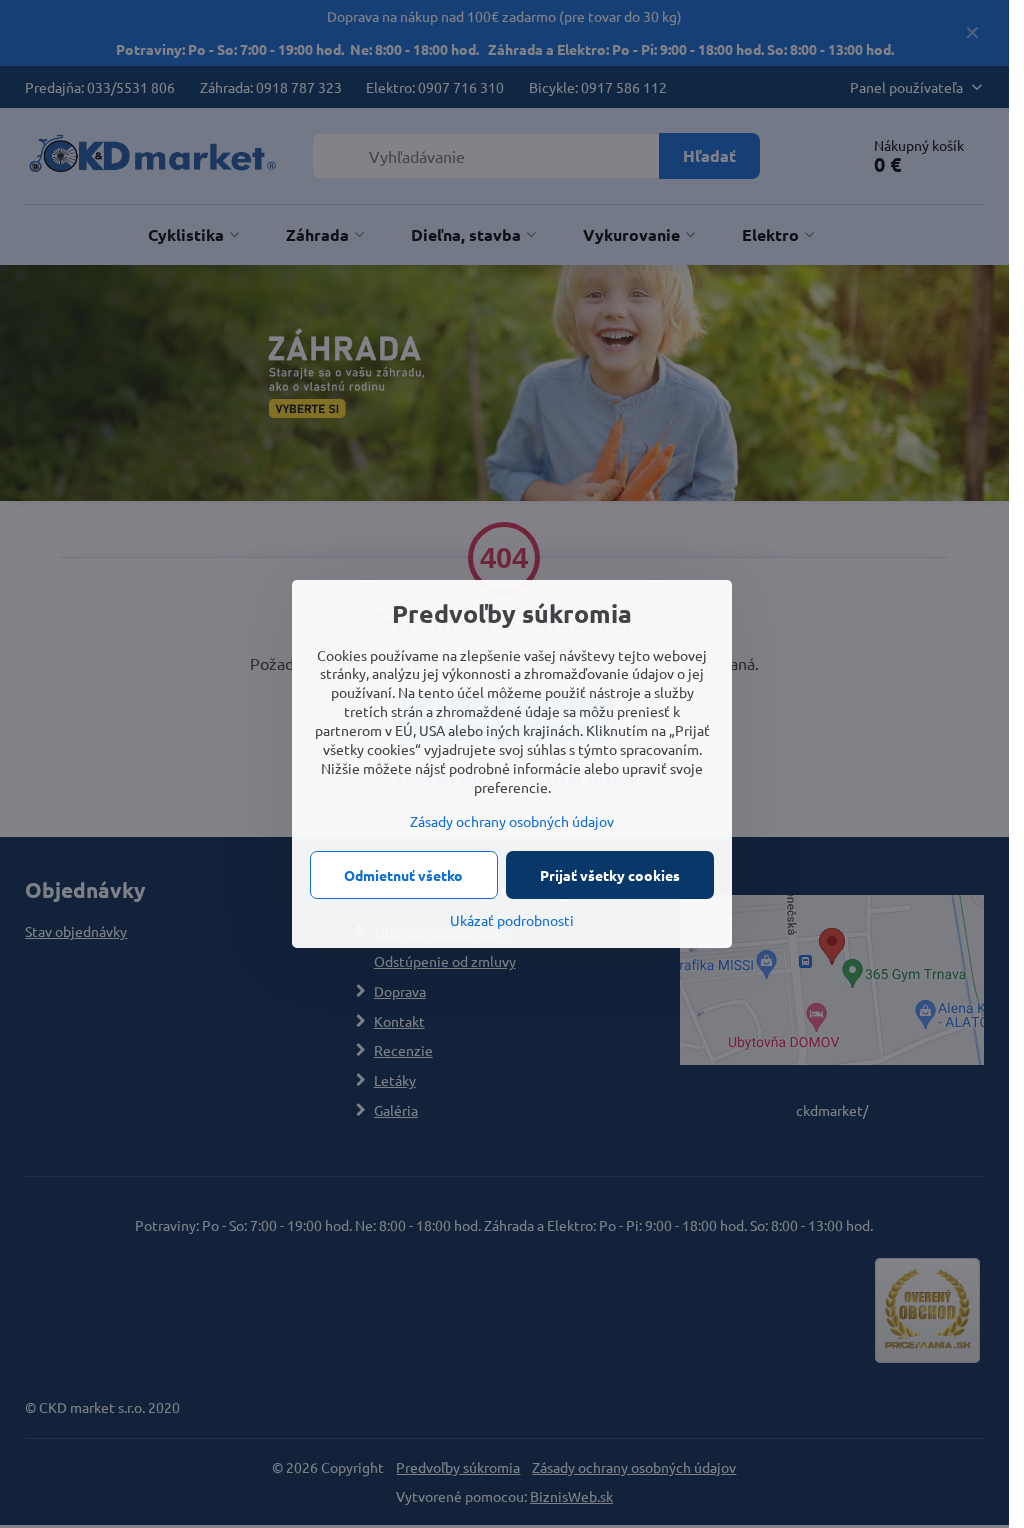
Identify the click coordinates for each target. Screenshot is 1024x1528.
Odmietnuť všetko (403, 875)
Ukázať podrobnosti (512, 920)
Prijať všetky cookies (610, 875)
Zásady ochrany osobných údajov (512, 821)
